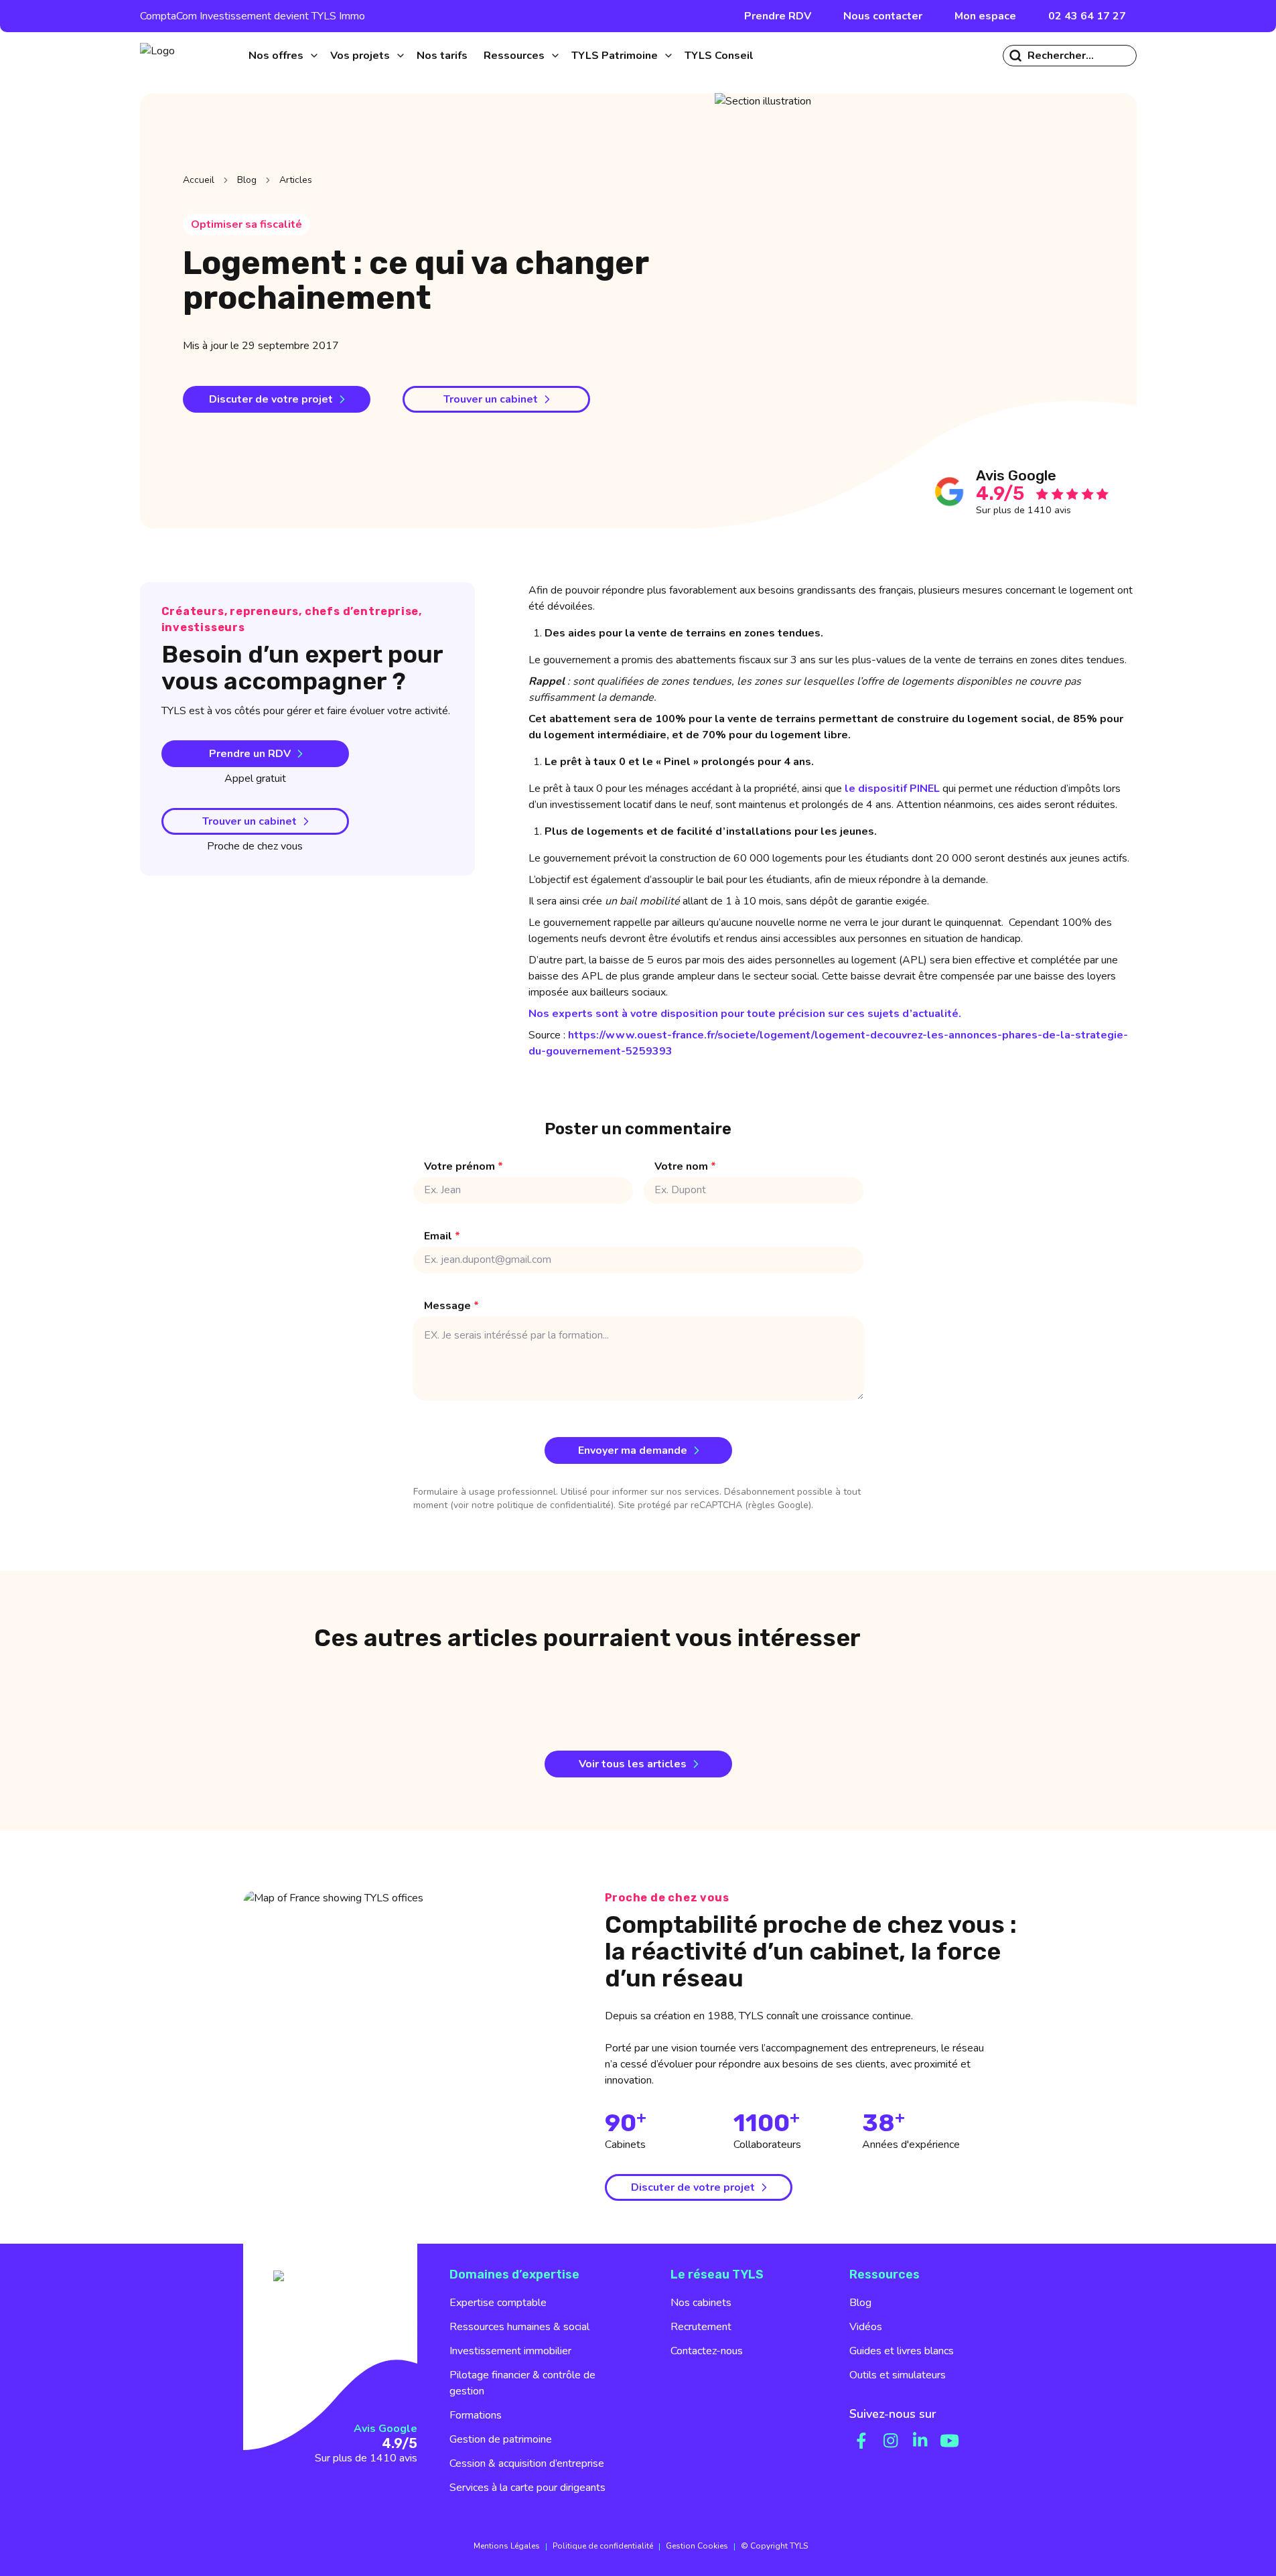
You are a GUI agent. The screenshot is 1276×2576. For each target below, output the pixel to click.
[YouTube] (950, 2441)
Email (442, 1236)
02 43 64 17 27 (1087, 16)
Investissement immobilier (510, 2351)
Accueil (199, 180)
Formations (476, 2415)
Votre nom (685, 1166)
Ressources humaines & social (519, 2327)
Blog (247, 180)
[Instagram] (891, 2441)
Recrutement (701, 2327)
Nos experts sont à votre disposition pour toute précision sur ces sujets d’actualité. (745, 1014)
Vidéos (866, 2327)
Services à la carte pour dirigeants (527, 2488)
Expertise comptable (498, 2303)
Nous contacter (883, 16)
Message (451, 1306)
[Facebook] (861, 2441)
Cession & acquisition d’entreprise (527, 2463)
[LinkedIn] (920, 2441)
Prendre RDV (778, 16)
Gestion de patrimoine (501, 2439)
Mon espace (985, 16)
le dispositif (892, 789)
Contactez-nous (707, 2351)
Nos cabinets (701, 2303)
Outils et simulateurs (898, 2375)
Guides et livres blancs (902, 2351)
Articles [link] (296, 180)
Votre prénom (464, 1166)
